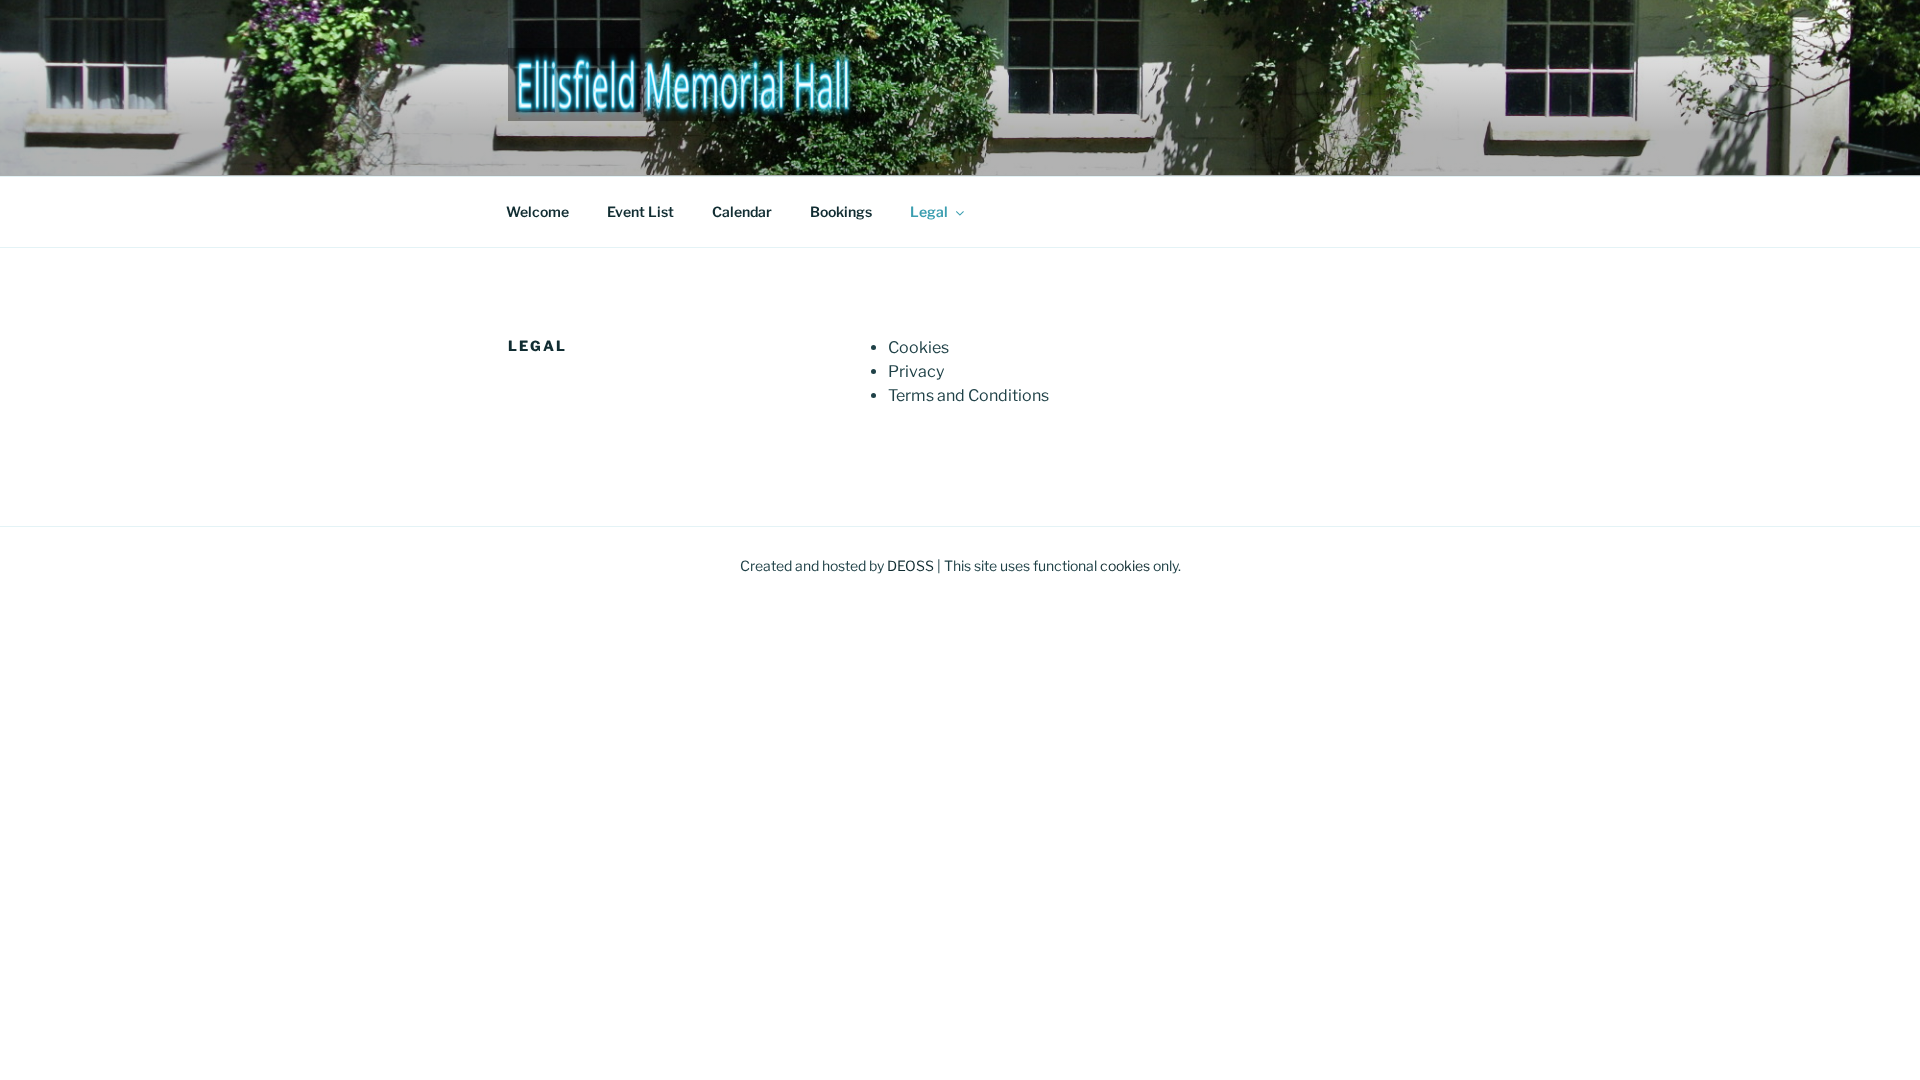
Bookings (841, 211)
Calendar (742, 211)
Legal (929, 211)
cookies (1125, 565)
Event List (640, 211)
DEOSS (910, 565)
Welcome (537, 211)
